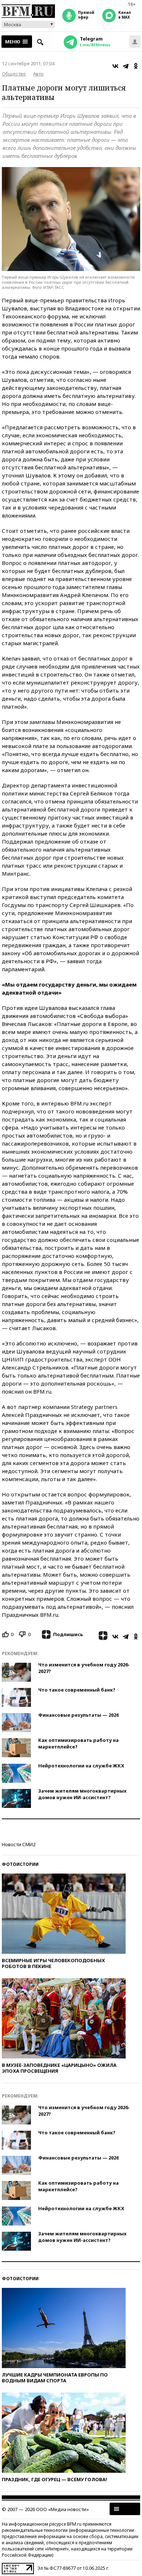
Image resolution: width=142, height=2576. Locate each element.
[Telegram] (126, 66)
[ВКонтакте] (115, 66)
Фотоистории (20, 1864)
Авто (38, 74)
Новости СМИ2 (19, 1844)
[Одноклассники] (136, 66)
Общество (14, 74)
